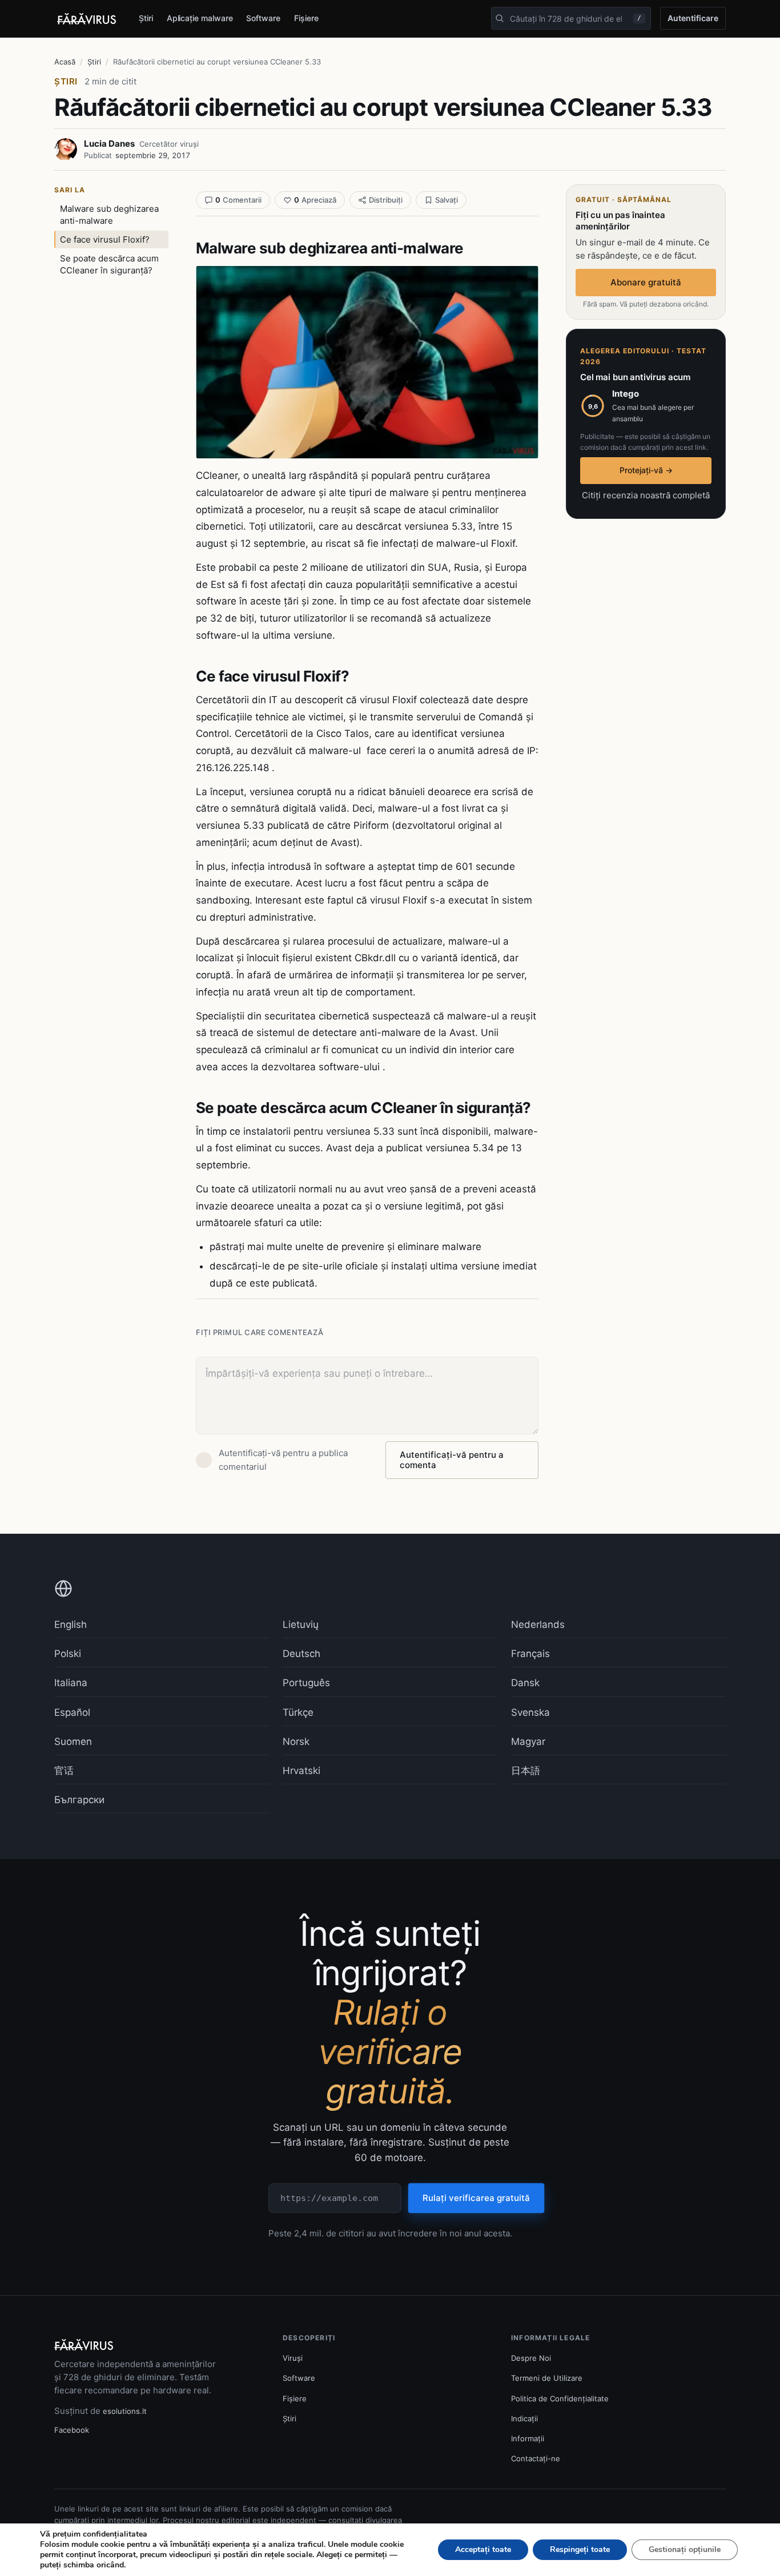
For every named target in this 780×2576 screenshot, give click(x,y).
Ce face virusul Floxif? (105, 239)
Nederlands (538, 1624)
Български (79, 1800)
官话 (64, 1771)
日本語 (526, 1771)
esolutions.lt (125, 2411)
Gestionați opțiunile (685, 2549)
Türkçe (298, 1712)
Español (72, 1712)
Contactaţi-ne (536, 2458)
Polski (68, 1654)
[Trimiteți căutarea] (500, 18)
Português (306, 1683)
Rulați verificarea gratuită (476, 2198)
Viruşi (293, 2358)
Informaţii (528, 2438)
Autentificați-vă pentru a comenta (452, 1460)
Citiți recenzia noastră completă (646, 495)
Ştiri (146, 18)
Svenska (530, 1712)
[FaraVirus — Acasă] (87, 19)
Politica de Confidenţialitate (560, 2398)
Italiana (71, 1683)
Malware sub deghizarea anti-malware (109, 215)
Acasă (65, 62)
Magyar (528, 1741)
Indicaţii (524, 2418)
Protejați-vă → (646, 470)
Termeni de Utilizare (547, 2378)
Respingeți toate (580, 2549)
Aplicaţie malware (200, 18)
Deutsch (301, 1654)
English (71, 1624)
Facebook (72, 2430)
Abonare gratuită (646, 282)
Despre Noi (531, 2358)
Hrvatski (301, 1771)
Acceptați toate (483, 2549)
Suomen (73, 1741)
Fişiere (306, 18)
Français (530, 1654)
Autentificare (693, 18)
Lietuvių (301, 1624)
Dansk (525, 1683)
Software (263, 18)
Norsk (296, 1741)
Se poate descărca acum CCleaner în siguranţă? (109, 264)
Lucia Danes (109, 144)
